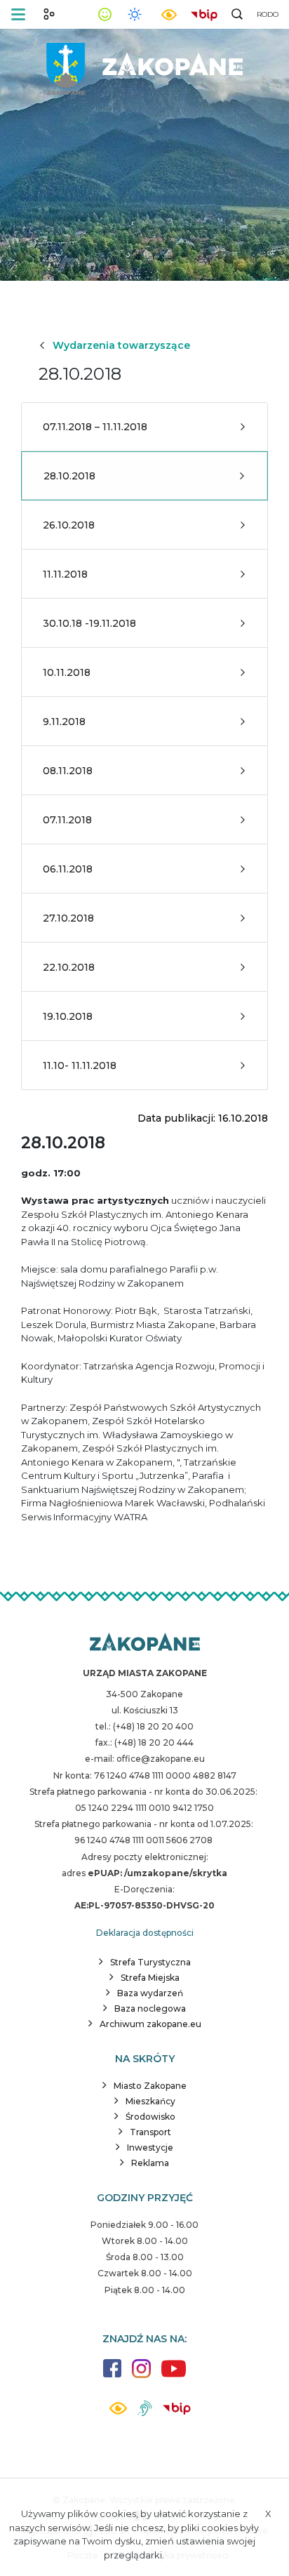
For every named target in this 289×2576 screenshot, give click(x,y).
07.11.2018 (67, 820)
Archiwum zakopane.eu (150, 2024)
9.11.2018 (64, 722)
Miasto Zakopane (150, 2086)
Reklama (150, 2163)
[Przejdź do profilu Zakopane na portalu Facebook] (112, 2375)
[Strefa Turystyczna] (145, 1643)
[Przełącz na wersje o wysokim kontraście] (118, 2412)
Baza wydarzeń (150, 1993)
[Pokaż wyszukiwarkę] (237, 14)
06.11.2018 (68, 869)
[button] (18, 14)
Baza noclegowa (150, 2009)
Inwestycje (150, 2147)
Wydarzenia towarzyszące (121, 345)
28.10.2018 (69, 476)
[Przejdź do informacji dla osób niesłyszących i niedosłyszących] (145, 2414)
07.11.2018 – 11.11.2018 (95, 427)
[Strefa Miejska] (144, 64)
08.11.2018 (68, 771)
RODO (268, 14)
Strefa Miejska (150, 1978)
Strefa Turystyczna (150, 1962)
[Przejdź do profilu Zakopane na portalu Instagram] (141, 2376)
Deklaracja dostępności (145, 1933)
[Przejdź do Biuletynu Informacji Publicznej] (204, 13)
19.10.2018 (68, 1016)
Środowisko (150, 2117)
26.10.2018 (69, 525)
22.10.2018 (69, 967)
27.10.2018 (68, 918)
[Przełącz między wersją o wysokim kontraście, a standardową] (169, 14)
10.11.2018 (67, 672)
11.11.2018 (65, 574)
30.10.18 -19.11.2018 (89, 623)
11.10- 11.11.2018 (80, 1065)
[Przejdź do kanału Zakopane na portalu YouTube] (174, 2376)
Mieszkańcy (150, 2101)
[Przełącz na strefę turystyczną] (49, 14)
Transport (150, 2132)
